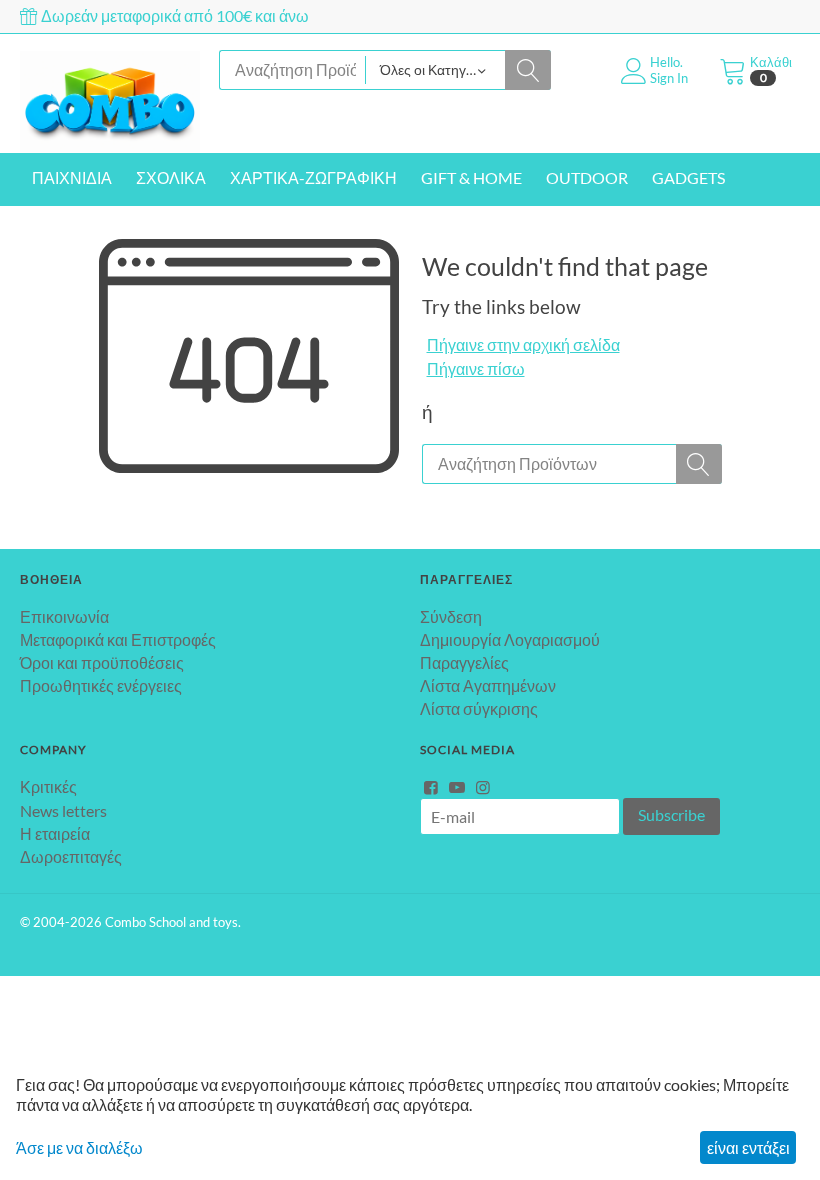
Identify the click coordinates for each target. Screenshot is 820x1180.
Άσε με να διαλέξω (79, 1147)
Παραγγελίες (464, 662)
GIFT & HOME (471, 177)
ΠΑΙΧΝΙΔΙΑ (72, 177)
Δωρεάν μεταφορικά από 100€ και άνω (173, 15)
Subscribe (671, 814)
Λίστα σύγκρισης (479, 708)
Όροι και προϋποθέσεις (102, 662)
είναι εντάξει (748, 1147)
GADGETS (688, 177)
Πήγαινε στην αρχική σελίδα (523, 344)
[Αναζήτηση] (528, 70)
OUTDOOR (587, 177)
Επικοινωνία (64, 616)
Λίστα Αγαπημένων (488, 685)
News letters (63, 810)
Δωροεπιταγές (71, 856)
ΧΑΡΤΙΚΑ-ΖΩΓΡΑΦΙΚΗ (313, 177)
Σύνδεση (451, 616)
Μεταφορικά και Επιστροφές (118, 639)
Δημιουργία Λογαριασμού (510, 639)
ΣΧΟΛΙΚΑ (171, 177)
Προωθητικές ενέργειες (101, 685)
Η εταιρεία (55, 833)
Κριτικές (48, 786)
